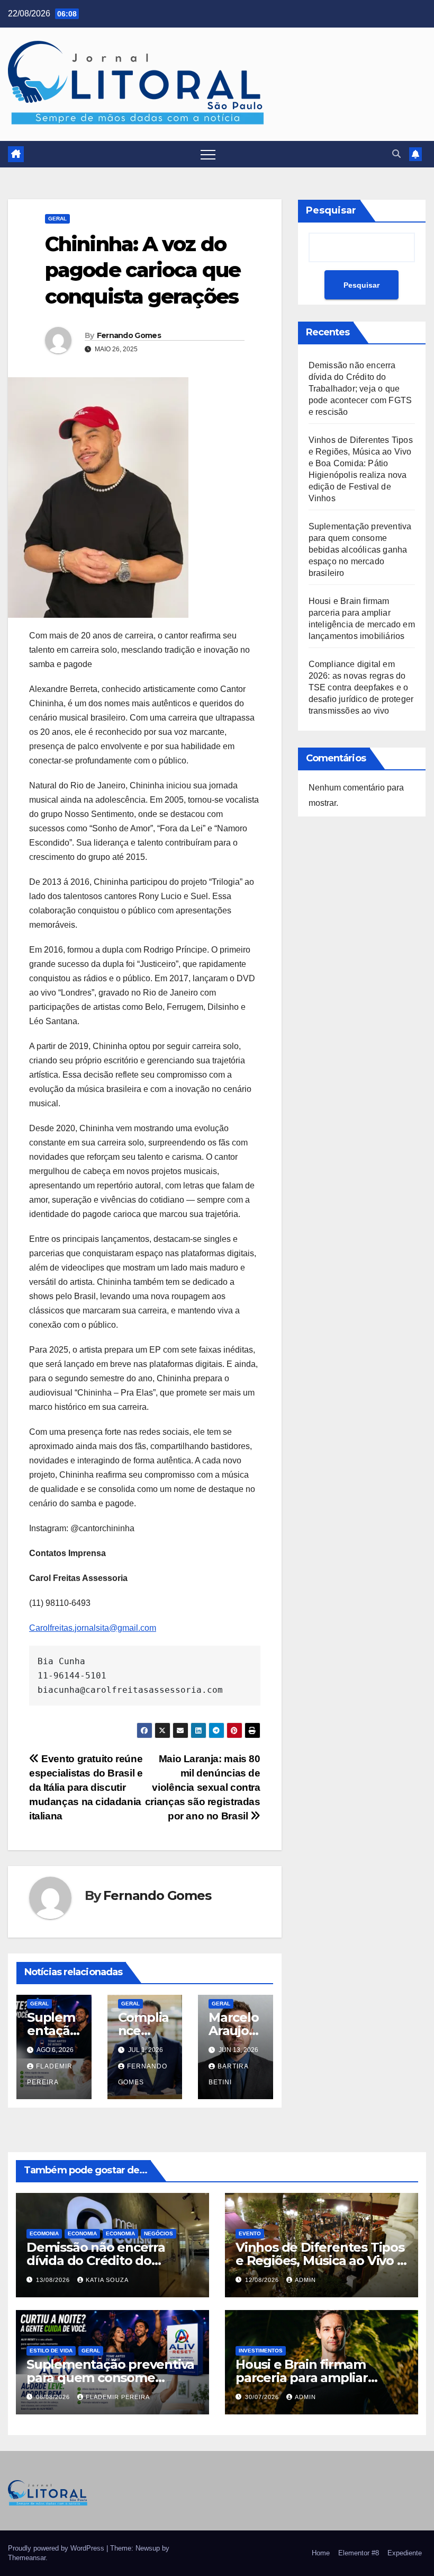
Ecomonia (44, 2233)
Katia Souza (107, 2280)
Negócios (159, 2233)
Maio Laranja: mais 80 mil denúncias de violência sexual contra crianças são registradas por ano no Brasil (203, 1787)
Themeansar (27, 2558)
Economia (82, 2233)
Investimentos (261, 2351)
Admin (305, 2280)
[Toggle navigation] (208, 154)
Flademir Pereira (118, 2397)
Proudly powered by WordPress (57, 2548)
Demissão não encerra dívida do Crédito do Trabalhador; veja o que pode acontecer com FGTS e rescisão (360, 389)
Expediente (405, 2553)
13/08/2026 (54, 2280)
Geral (57, 219)
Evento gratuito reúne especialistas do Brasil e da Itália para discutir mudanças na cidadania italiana (86, 1787)
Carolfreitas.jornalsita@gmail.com (93, 1628)
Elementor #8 (359, 2553)
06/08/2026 (54, 2397)
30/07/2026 (263, 2397)
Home (321, 2553)
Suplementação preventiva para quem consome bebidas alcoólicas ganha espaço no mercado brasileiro (360, 550)
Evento (250, 2233)
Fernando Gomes (129, 335)
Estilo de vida (51, 2351)
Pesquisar (331, 210)
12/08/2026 (263, 2280)
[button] (396, 154)
